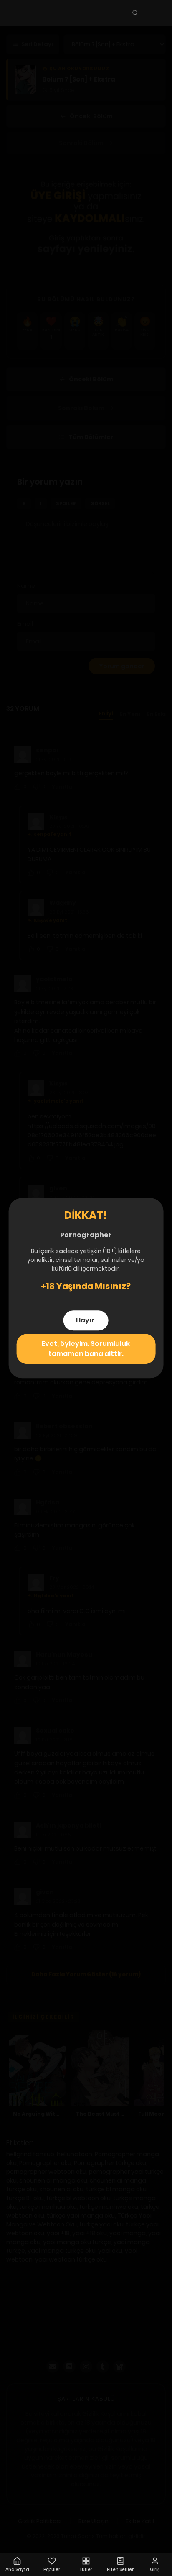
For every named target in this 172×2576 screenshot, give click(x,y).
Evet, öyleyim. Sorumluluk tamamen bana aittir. (86, 1349)
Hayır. (86, 1320)
